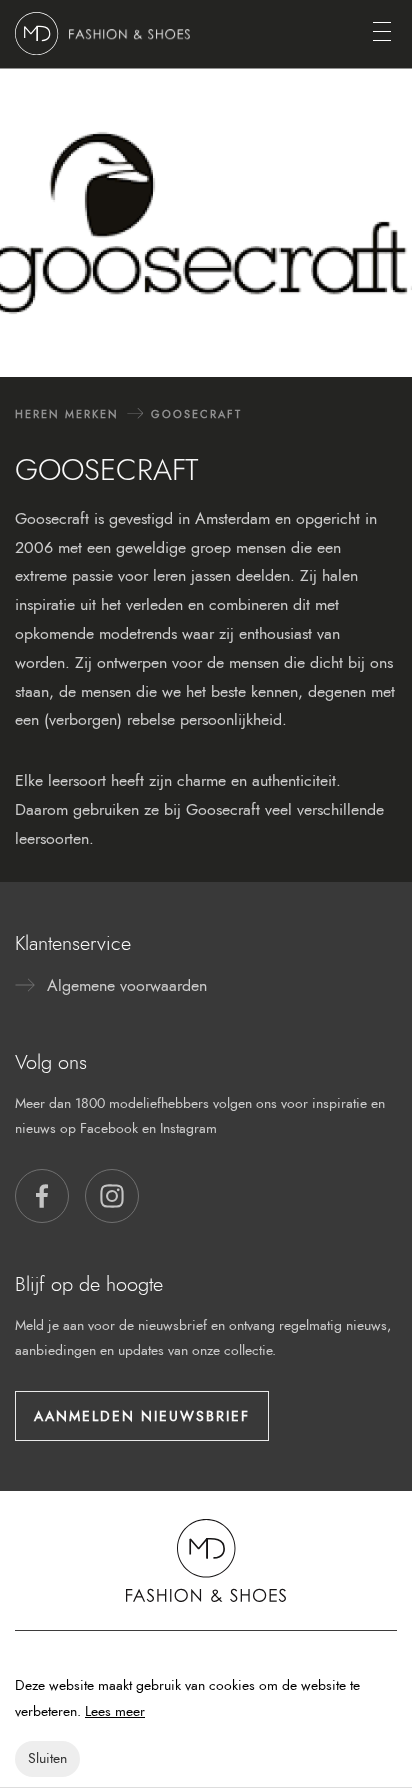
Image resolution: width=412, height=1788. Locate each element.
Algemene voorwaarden (127, 985)
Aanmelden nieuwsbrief (142, 1416)
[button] (42, 1196)
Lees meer (115, 1711)
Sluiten (47, 1758)
